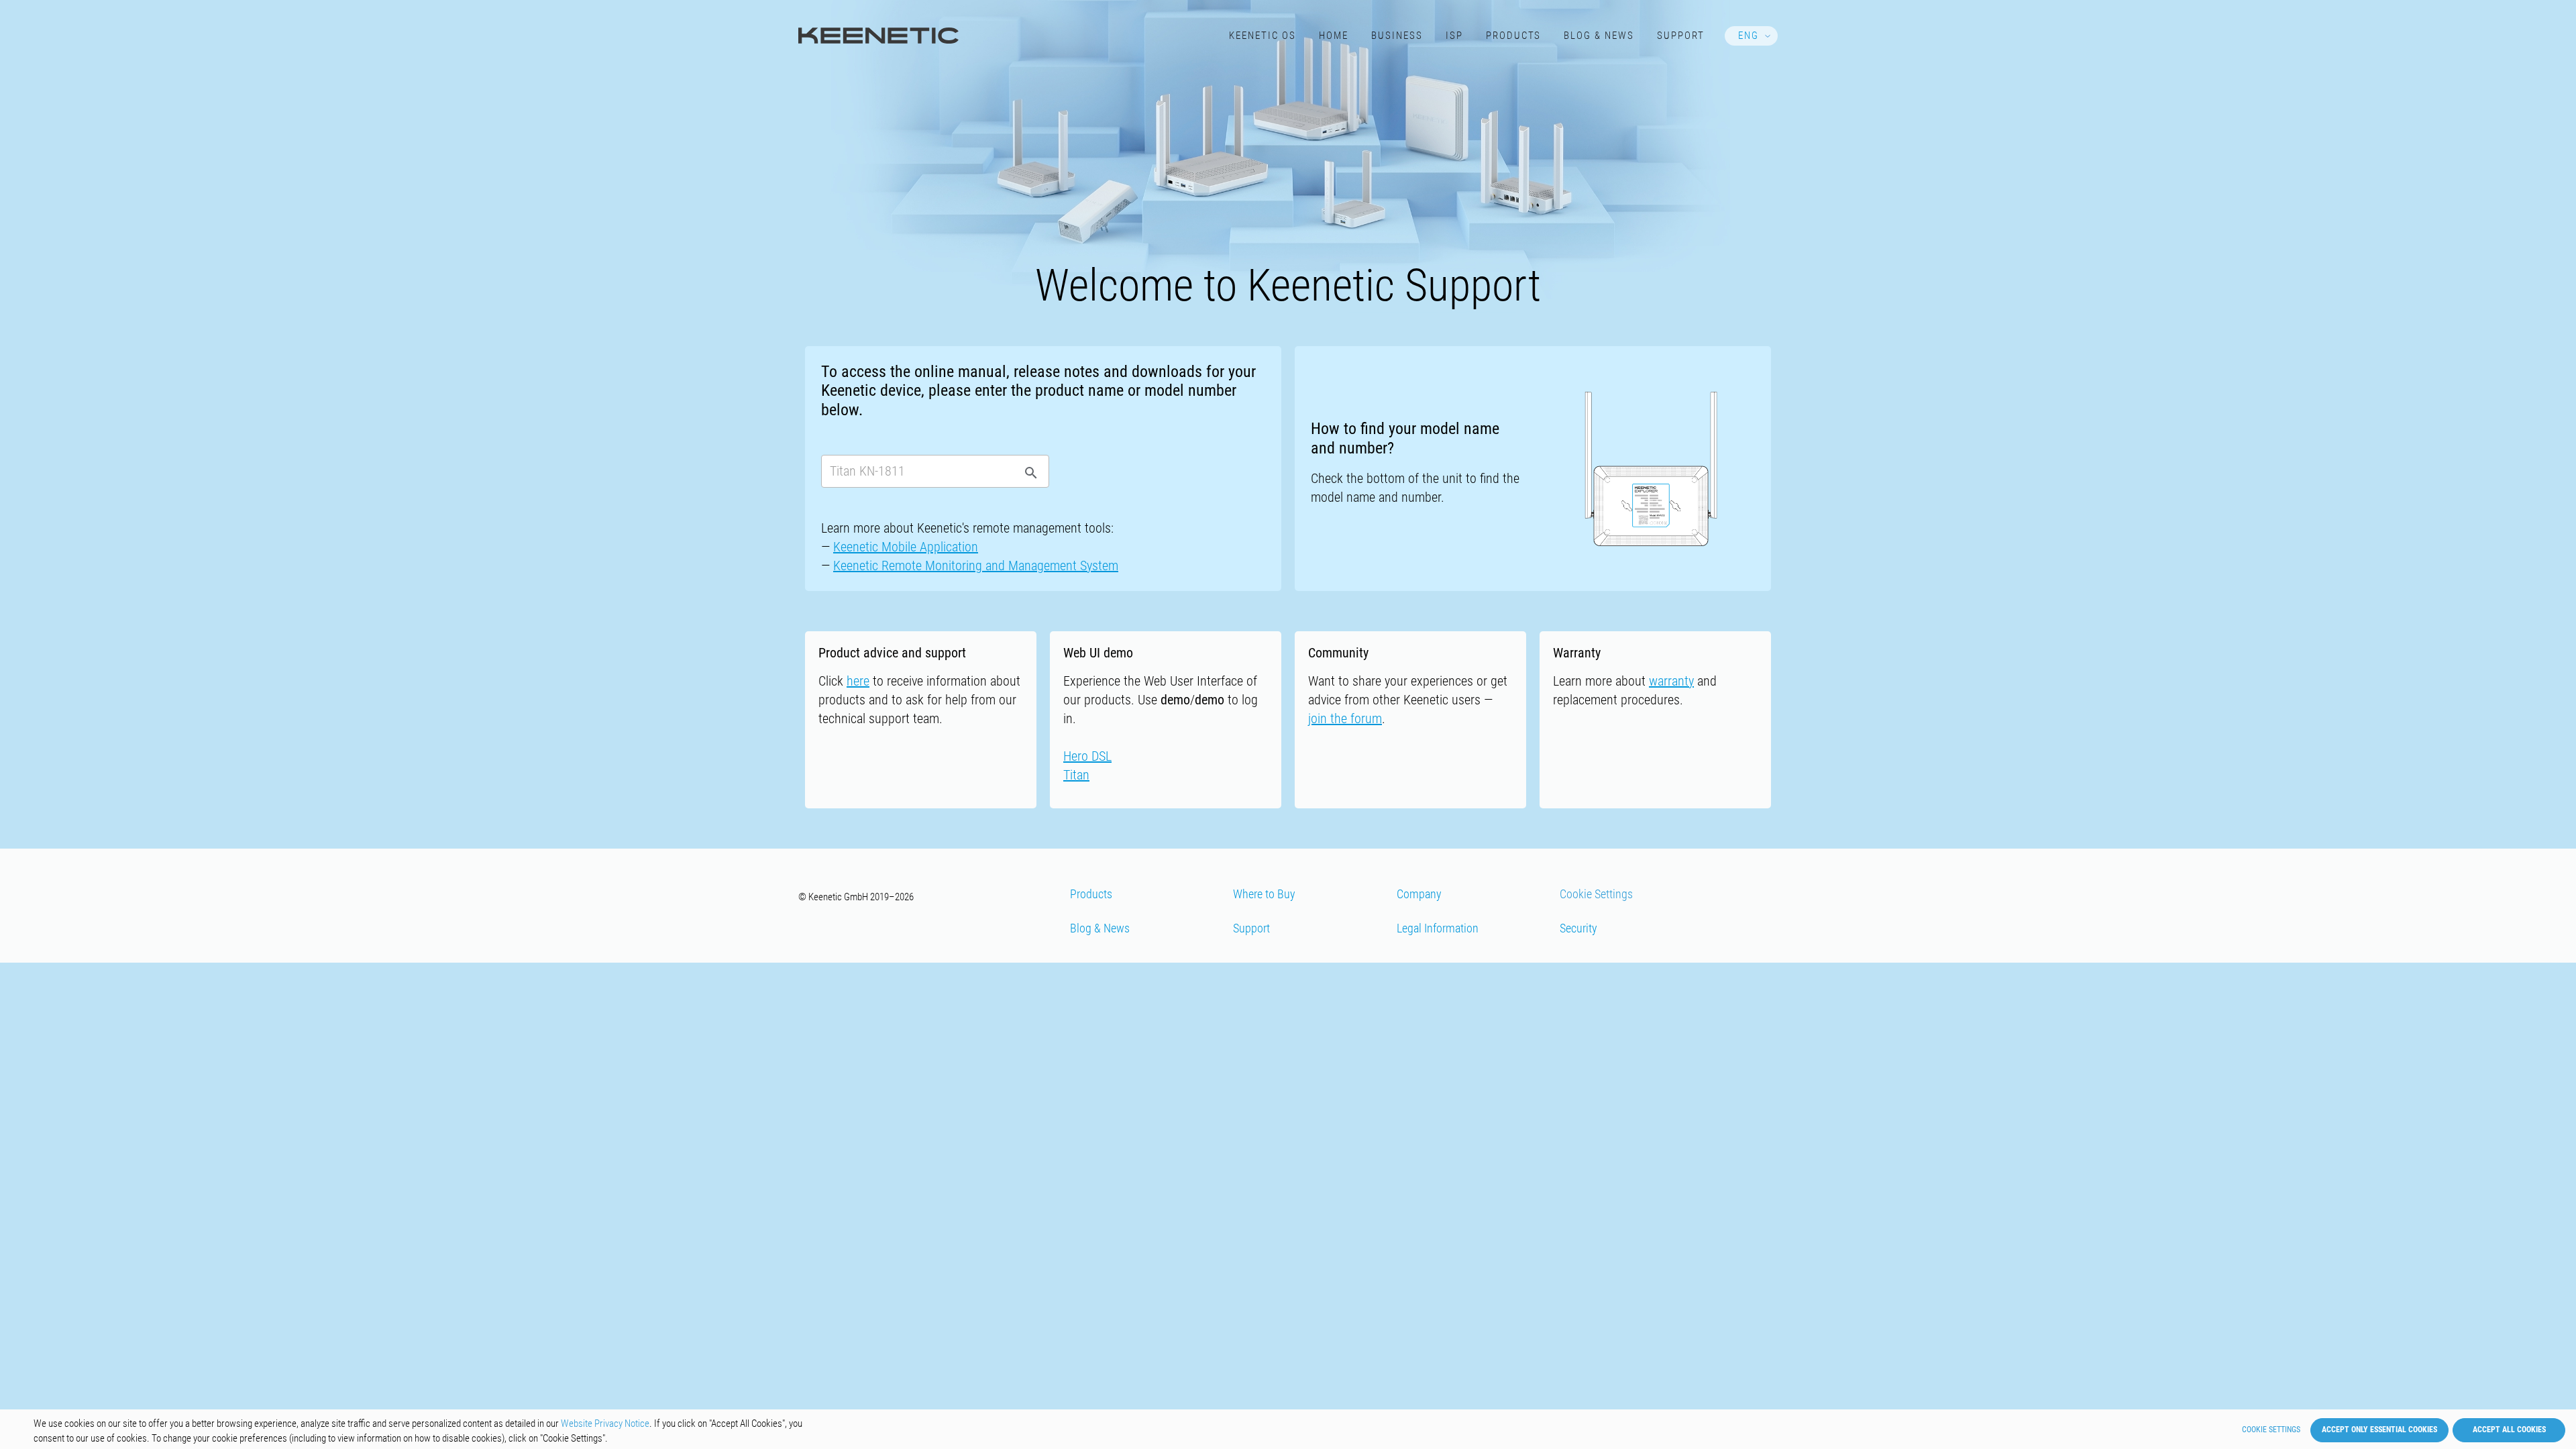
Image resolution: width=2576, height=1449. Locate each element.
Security (1578, 928)
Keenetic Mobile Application (906, 547)
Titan (1076, 775)
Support (1681, 36)
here (858, 681)
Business (1397, 36)
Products (1514, 36)
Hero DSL (1087, 756)
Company (1419, 894)
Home (1334, 36)
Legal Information (1438, 928)
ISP (1454, 36)
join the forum (1345, 718)
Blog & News (1599, 36)
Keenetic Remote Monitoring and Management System (976, 566)
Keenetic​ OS (1263, 36)
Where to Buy (1264, 894)
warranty (1671, 681)
